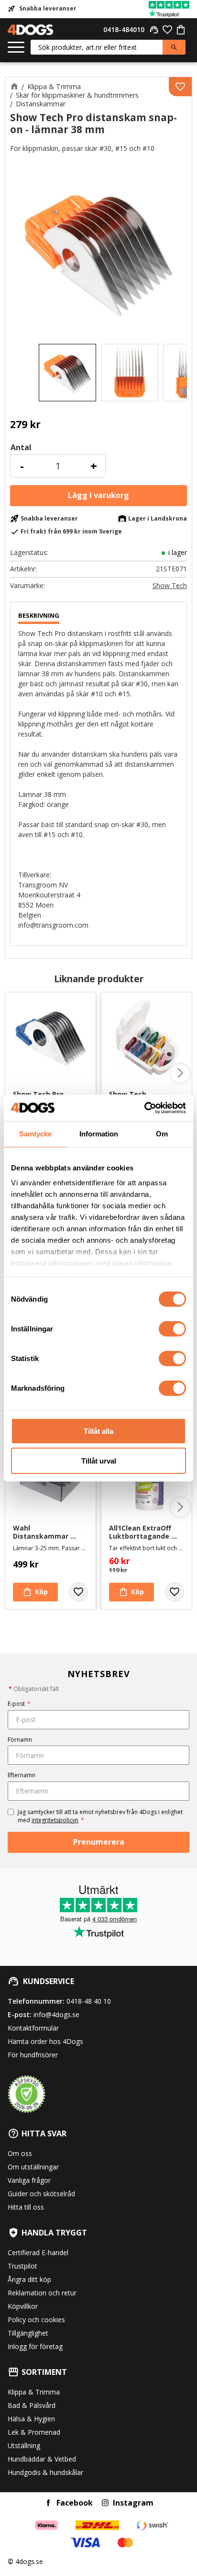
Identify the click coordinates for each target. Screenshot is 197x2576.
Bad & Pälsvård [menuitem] (32, 2405)
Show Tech (170, 586)
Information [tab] (99, 1134)
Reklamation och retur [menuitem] (42, 2293)
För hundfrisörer (33, 2055)
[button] (16, 48)
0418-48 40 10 (89, 2001)
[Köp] (98, 496)
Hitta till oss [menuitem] (26, 2207)
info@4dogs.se (56, 2014)
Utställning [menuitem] (24, 2445)
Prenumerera (99, 1842)
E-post (19, 1704)
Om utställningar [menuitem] (33, 2167)
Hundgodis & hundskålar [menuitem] (45, 2472)
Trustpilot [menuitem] (22, 2266)
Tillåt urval (99, 1461)
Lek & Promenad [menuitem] (34, 2432)
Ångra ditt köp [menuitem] (29, 2279)
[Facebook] (48, 2503)
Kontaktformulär (33, 2028)
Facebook (75, 2503)
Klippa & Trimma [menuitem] (34, 2392)
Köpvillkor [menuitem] (23, 2306)
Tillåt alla (98, 1431)
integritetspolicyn (55, 1820)
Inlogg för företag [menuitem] (35, 2346)
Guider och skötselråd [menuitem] (41, 2194)
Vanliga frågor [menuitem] (29, 2180)
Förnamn (20, 1740)
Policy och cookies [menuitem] (36, 2320)
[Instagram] (105, 2503)
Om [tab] (162, 1134)
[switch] (172, 1328)
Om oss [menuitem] (20, 2153)
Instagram (133, 2503)
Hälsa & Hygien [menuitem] (31, 2419)
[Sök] (174, 47)
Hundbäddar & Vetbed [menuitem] (42, 2459)
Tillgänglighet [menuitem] (28, 2333)
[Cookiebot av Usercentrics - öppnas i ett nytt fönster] (144, 1108)
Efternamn (22, 1775)
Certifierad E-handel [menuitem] (38, 2253)
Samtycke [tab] (35, 1134)
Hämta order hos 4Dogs (45, 2041)
